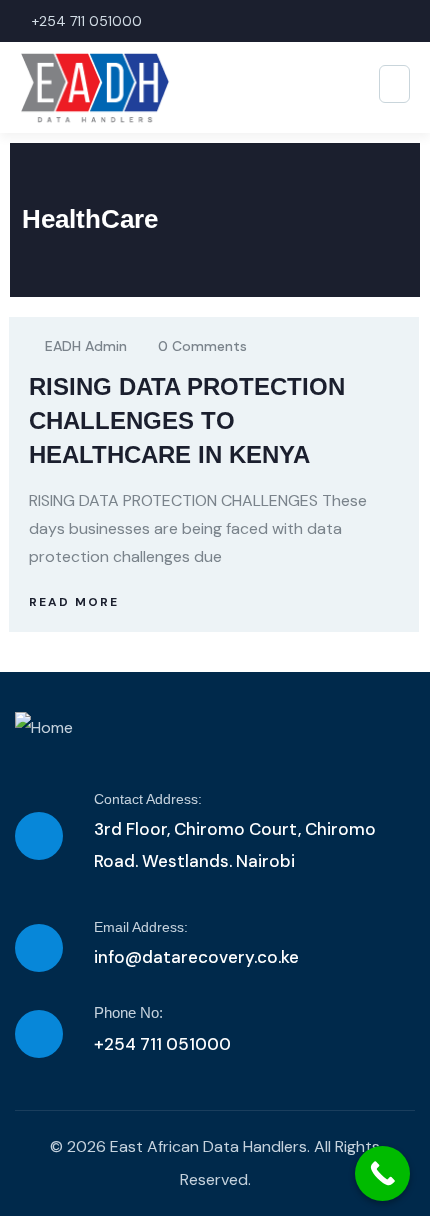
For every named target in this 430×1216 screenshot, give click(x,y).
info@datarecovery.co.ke (196, 957)
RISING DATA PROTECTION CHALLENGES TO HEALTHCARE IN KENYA (187, 420)
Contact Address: (148, 799)
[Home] (44, 728)
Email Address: (141, 927)
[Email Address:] (39, 948)
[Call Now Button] (382, 1173)
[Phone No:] (39, 1034)
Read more (74, 602)
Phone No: (128, 1012)
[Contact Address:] (39, 836)
